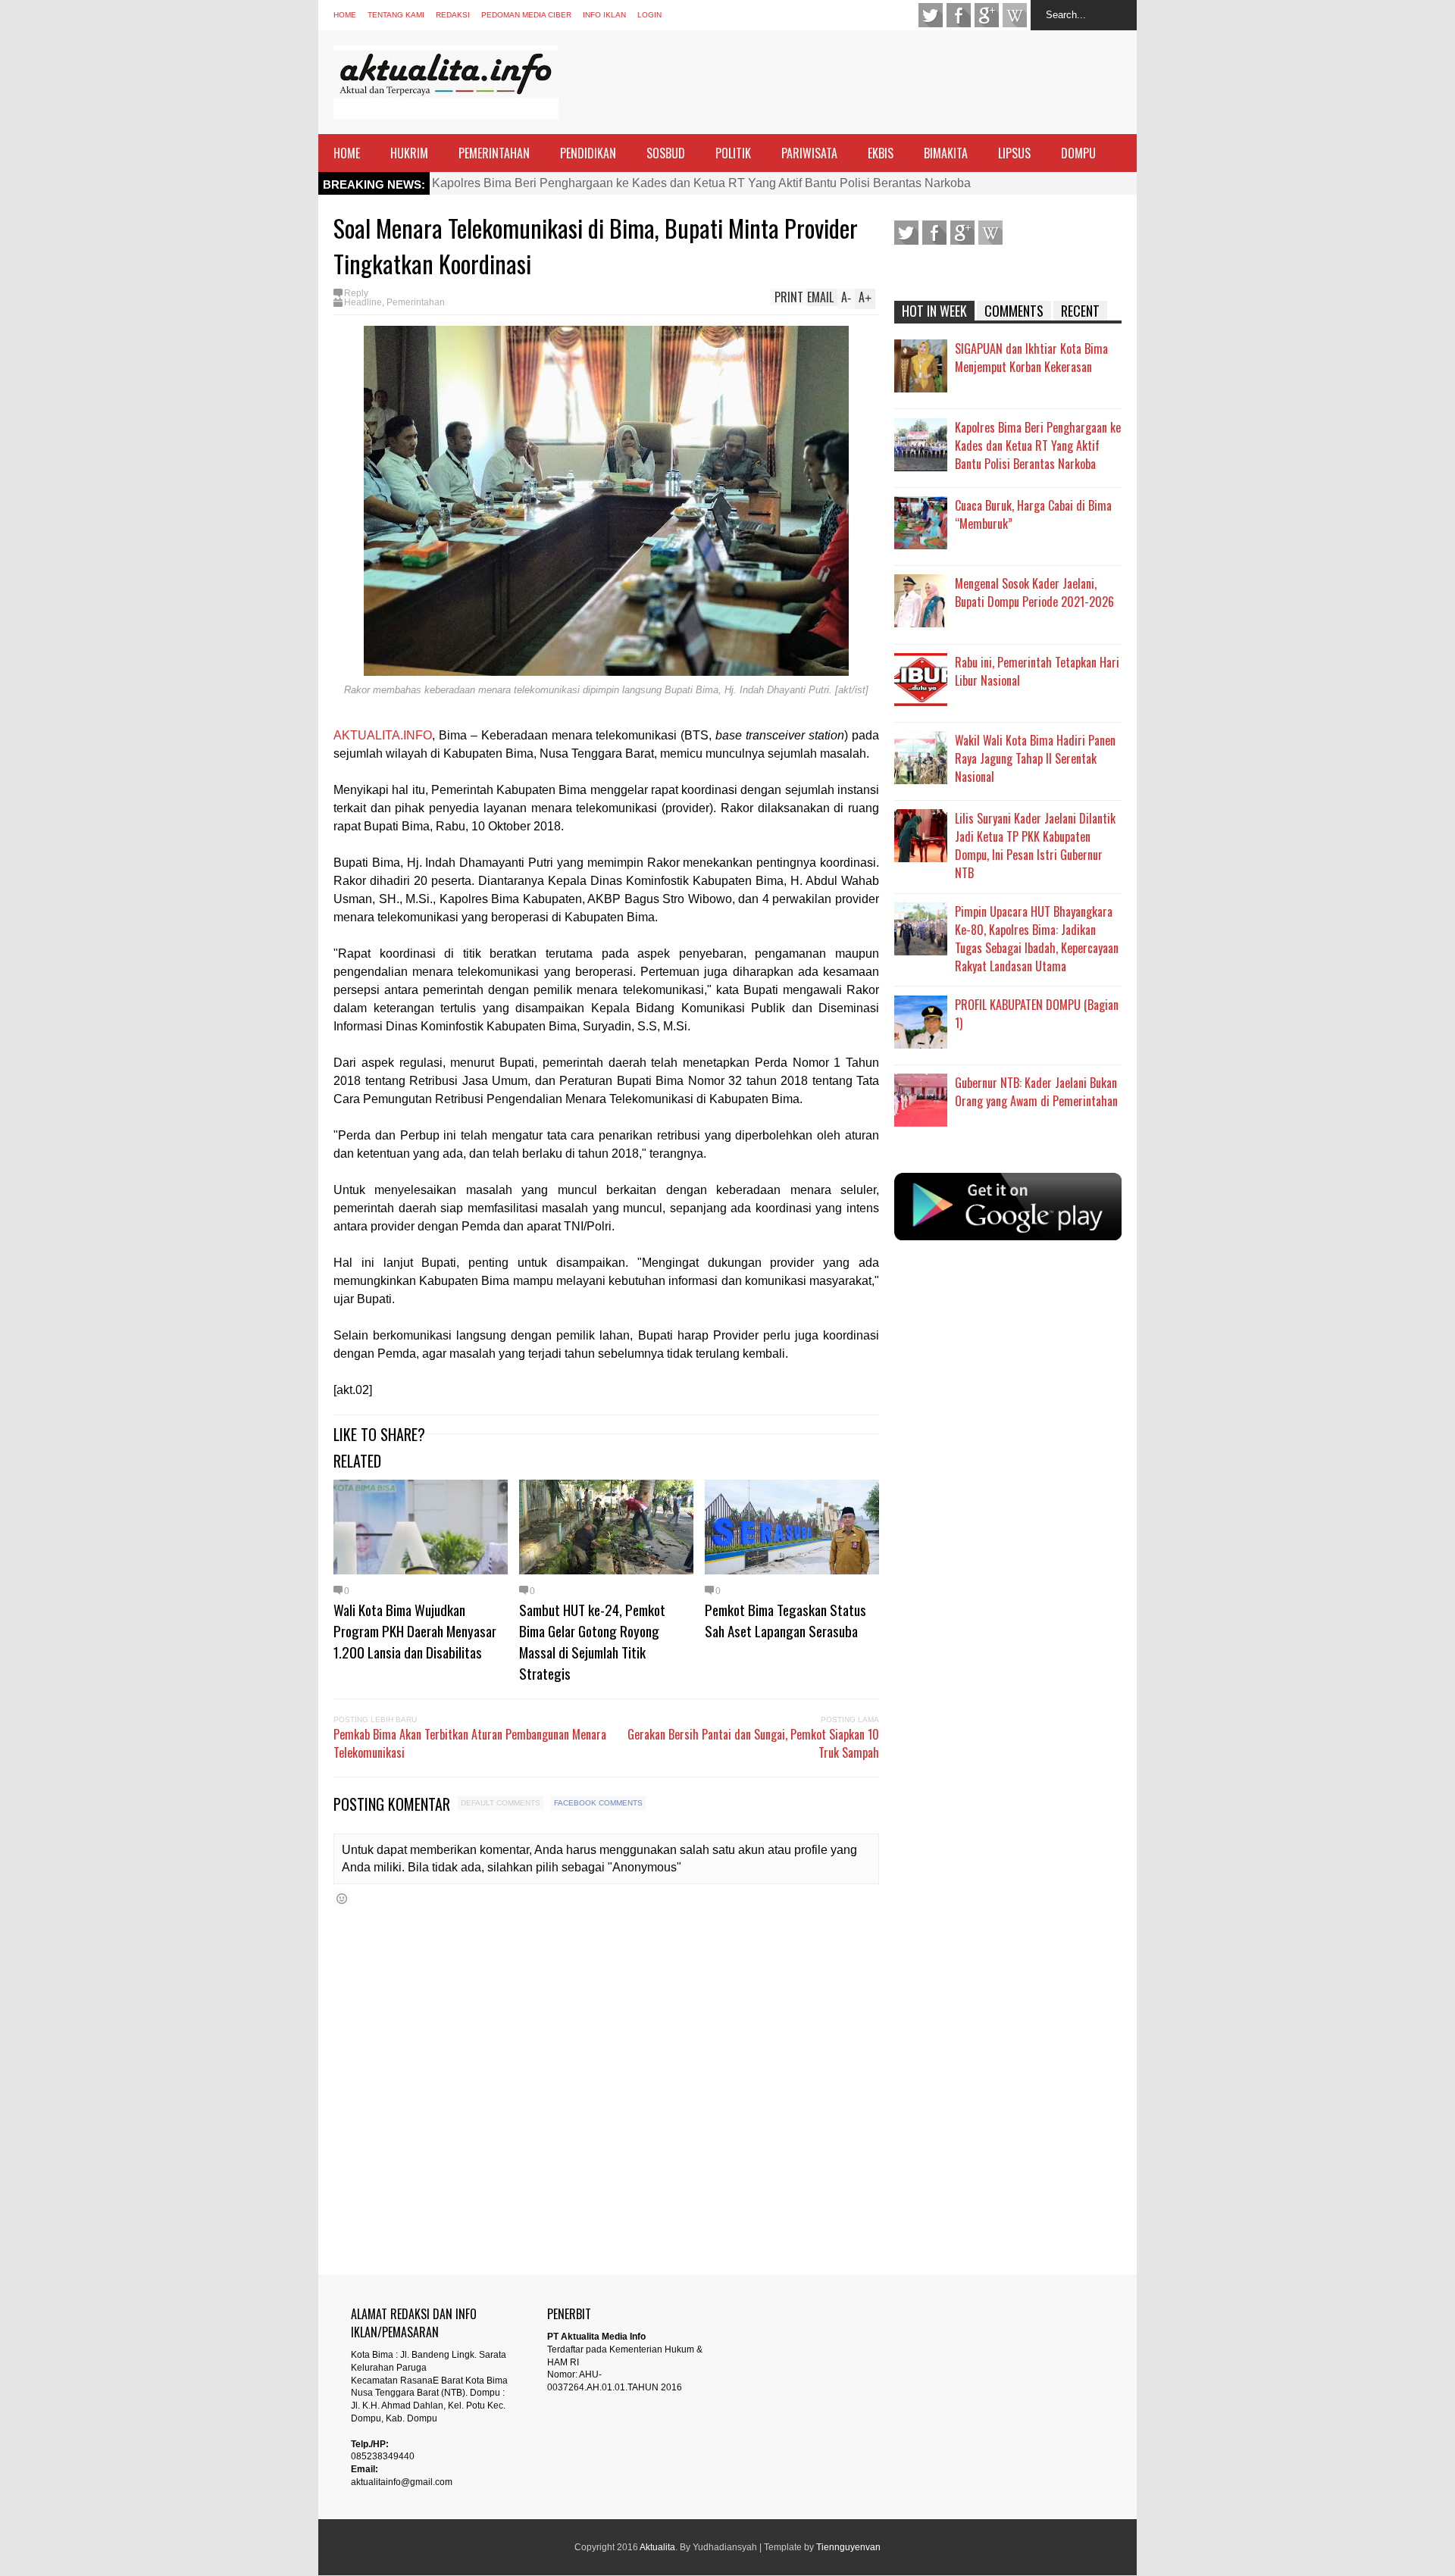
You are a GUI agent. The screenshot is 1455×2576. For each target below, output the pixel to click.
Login (649, 15)
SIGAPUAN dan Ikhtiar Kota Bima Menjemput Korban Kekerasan (1031, 358)
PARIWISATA (809, 153)
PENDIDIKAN (588, 153)
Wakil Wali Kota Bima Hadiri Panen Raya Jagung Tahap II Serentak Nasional (1035, 758)
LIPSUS (1014, 153)
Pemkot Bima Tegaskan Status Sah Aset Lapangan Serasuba (785, 1620)
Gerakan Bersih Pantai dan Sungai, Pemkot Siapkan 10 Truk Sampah (753, 1743)
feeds (1015, 15)
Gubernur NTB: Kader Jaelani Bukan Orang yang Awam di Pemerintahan (1036, 1092)
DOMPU (1078, 153)
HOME (347, 153)
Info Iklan (604, 15)
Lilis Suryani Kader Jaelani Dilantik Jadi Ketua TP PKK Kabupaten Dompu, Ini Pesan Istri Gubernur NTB (1035, 846)
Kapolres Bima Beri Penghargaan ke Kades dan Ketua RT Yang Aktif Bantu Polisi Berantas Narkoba (701, 183)
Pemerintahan (416, 302)
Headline (363, 302)
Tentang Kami (396, 15)
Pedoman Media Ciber (526, 15)
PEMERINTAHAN (494, 153)
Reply (356, 293)
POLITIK (733, 153)
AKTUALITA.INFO (383, 735)
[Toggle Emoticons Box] (342, 1898)
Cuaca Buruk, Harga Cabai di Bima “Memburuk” (1033, 514)
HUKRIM (409, 153)
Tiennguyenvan (848, 2547)
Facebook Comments (598, 1803)
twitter (931, 15)
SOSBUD (666, 153)
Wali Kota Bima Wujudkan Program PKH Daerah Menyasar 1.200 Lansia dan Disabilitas (415, 1630)
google (987, 15)
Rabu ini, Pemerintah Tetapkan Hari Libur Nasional (1037, 671)
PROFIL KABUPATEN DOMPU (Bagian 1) (1037, 1014)
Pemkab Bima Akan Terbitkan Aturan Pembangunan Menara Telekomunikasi (470, 1743)
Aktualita (657, 2547)
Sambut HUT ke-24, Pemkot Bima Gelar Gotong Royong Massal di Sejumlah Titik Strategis (592, 1641)
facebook (959, 15)
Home (345, 15)
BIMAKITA (946, 153)
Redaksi (453, 15)
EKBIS (881, 153)
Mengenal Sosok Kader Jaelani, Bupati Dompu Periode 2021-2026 (1034, 592)
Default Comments (501, 1803)
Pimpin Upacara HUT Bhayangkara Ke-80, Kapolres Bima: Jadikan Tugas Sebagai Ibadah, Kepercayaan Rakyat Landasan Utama (1037, 939)
